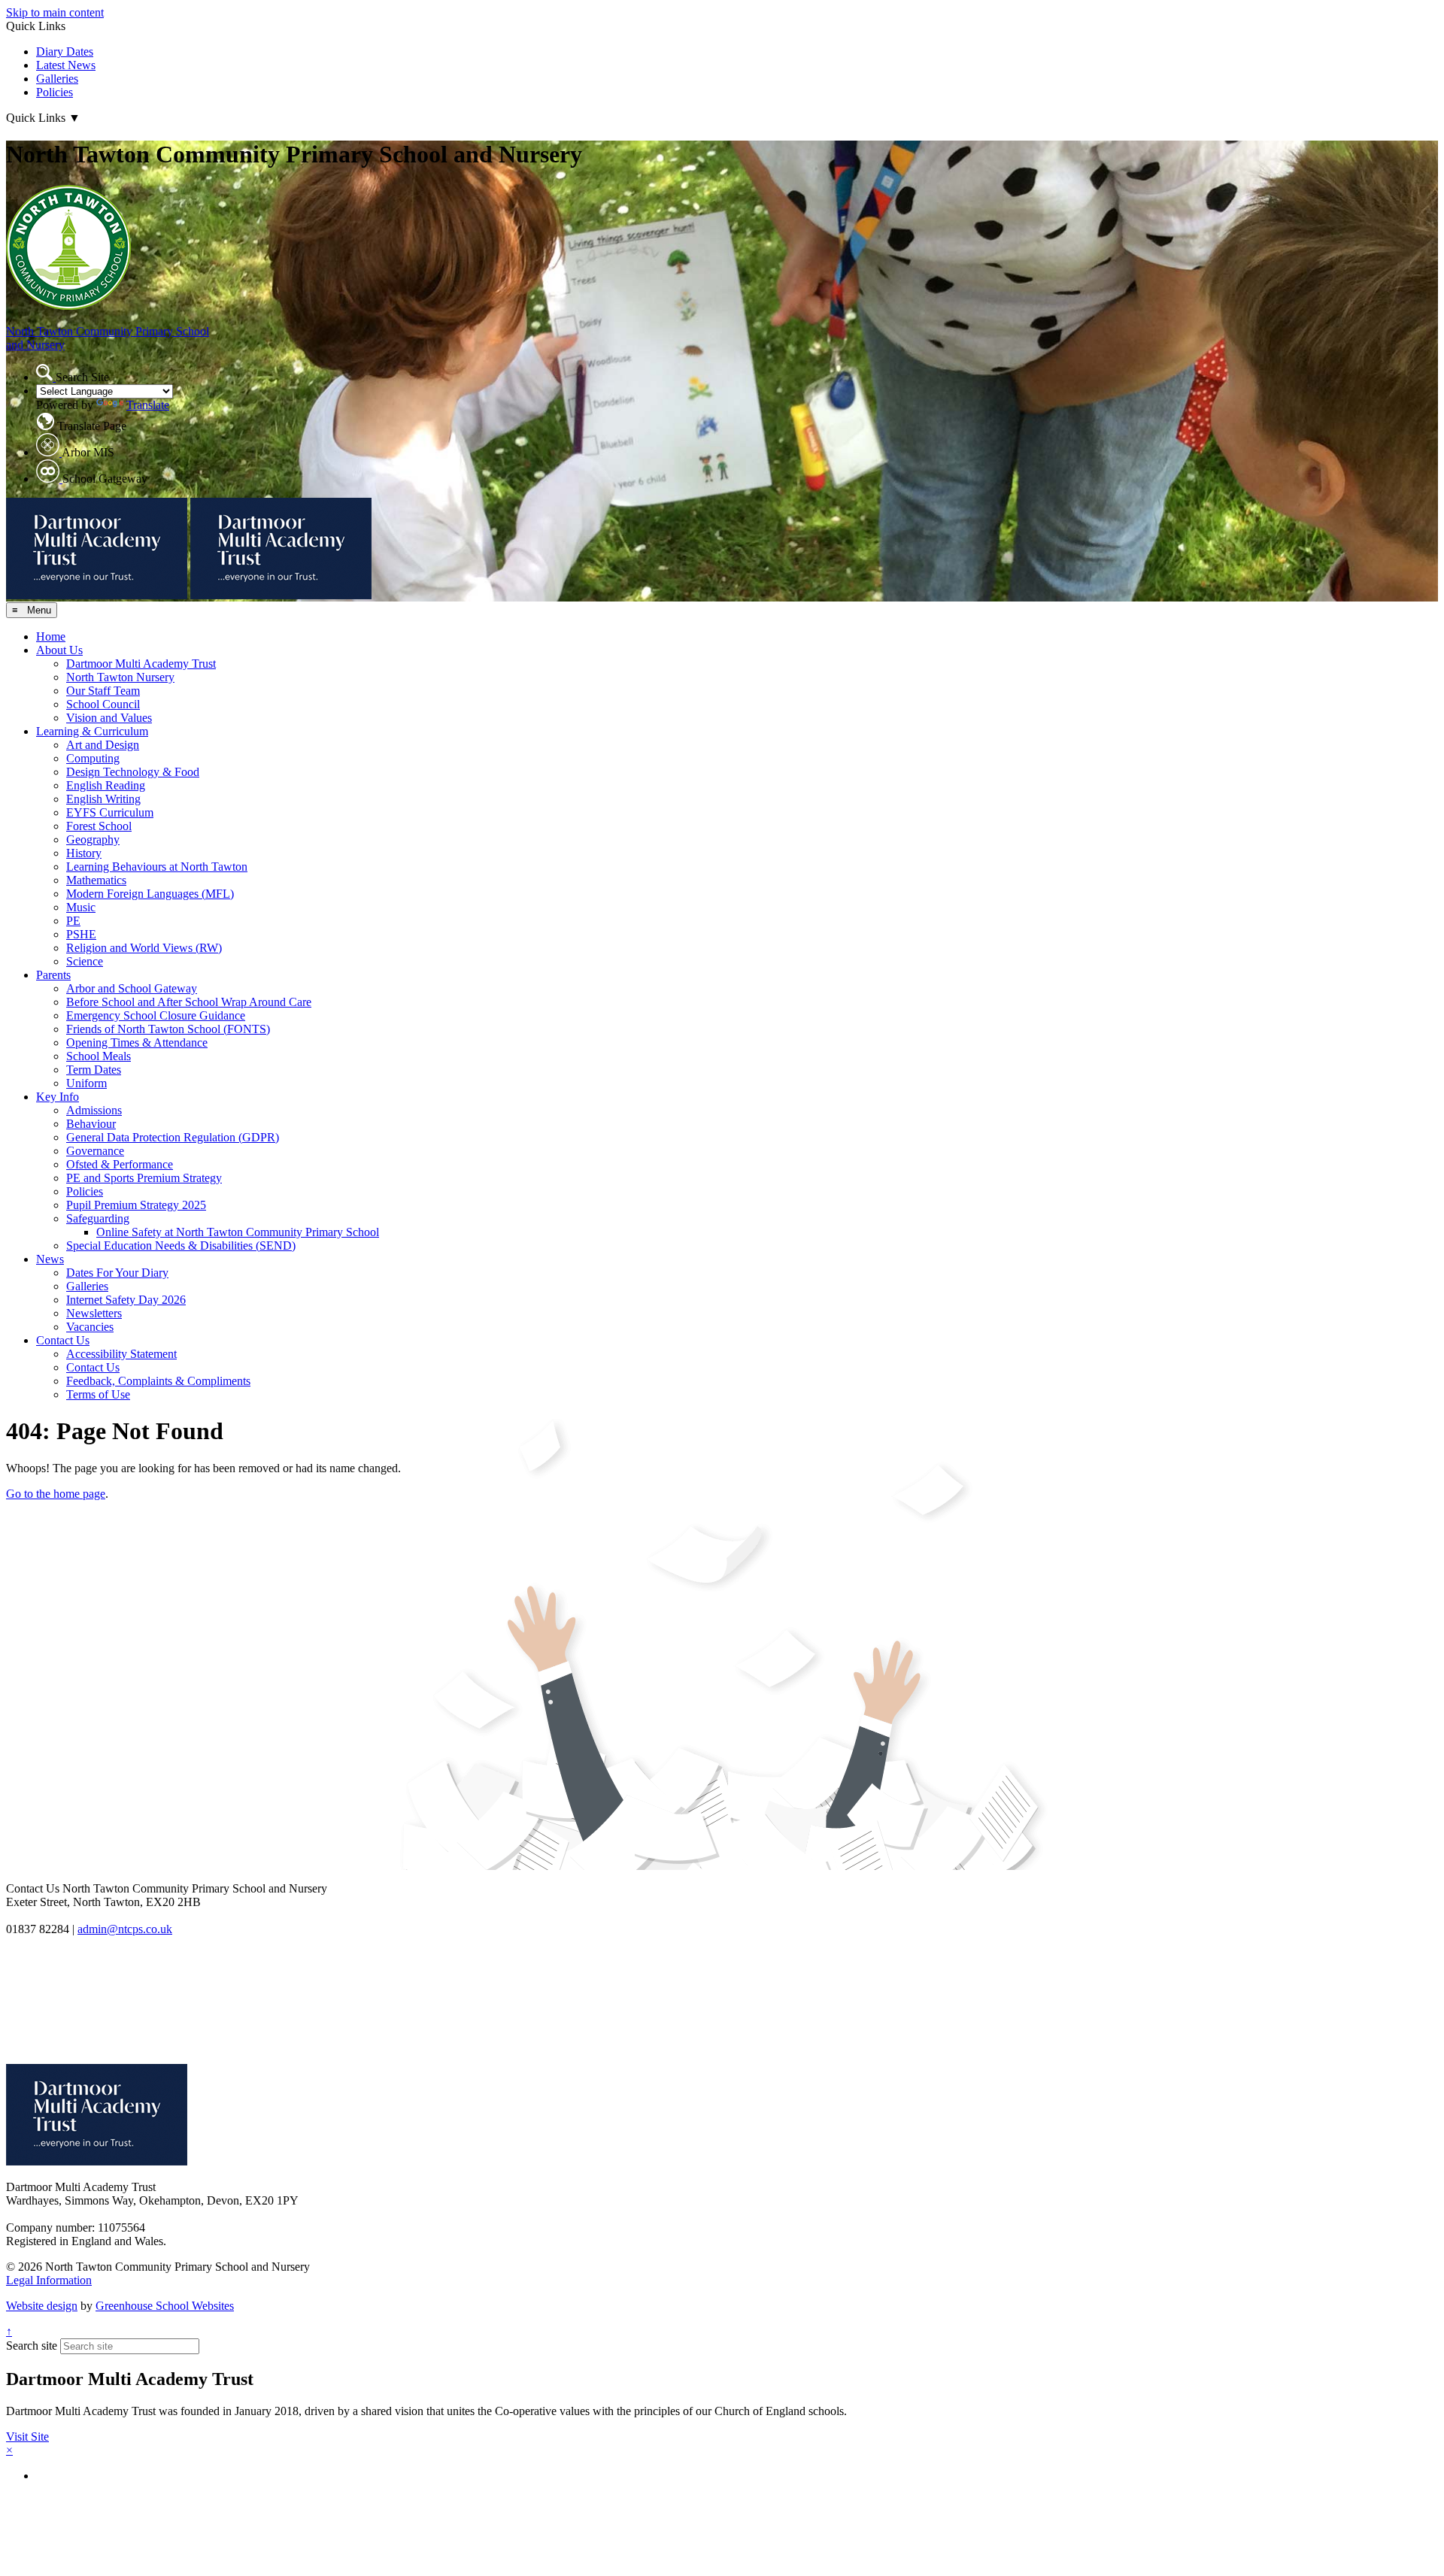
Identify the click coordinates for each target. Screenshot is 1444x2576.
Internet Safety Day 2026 (126, 1300)
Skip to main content (55, 12)
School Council (103, 704)
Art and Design (103, 745)
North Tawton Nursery (120, 677)
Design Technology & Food (133, 772)
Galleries (57, 79)
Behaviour (91, 1124)
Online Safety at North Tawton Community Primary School (238, 1232)
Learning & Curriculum (92, 731)
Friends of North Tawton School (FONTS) (168, 1029)
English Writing (103, 799)
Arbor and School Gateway (132, 988)
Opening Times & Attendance (137, 1043)
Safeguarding (98, 1218)
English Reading (106, 785)
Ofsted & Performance (120, 1164)
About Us (59, 650)
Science (85, 961)
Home (51, 636)
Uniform (86, 1083)
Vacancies (90, 1327)
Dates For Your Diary (117, 1273)
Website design (42, 2306)
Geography (93, 839)
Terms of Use (98, 1394)
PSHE (81, 934)
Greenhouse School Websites (165, 2306)
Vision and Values (109, 718)
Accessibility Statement (121, 1354)
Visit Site (27, 2437)
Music (81, 907)
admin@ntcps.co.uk (125, 1929)
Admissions (94, 1110)
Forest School (99, 826)
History (84, 853)
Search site (32, 2346)
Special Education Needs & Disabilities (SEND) (181, 1246)
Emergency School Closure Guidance (156, 1015)
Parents (53, 975)
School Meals (99, 1056)
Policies (55, 92)
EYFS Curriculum (110, 812)
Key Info (58, 1097)
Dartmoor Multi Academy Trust (141, 664)
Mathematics (96, 880)
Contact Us (63, 1340)
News (50, 1259)
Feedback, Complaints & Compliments (158, 1381)
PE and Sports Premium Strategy (144, 1178)
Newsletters (94, 1313)
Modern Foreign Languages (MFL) (150, 894)
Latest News (66, 65)
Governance (95, 1151)
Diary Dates (65, 52)
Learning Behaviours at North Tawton (157, 867)
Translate (148, 405)
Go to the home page (56, 1494)
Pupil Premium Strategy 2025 (136, 1205)
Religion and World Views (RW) (144, 948)
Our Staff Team (103, 691)
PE (73, 921)
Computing (93, 758)
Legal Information (49, 2280)
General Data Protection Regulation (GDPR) (173, 1137)
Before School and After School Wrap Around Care (189, 1002)
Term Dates (94, 1070)
